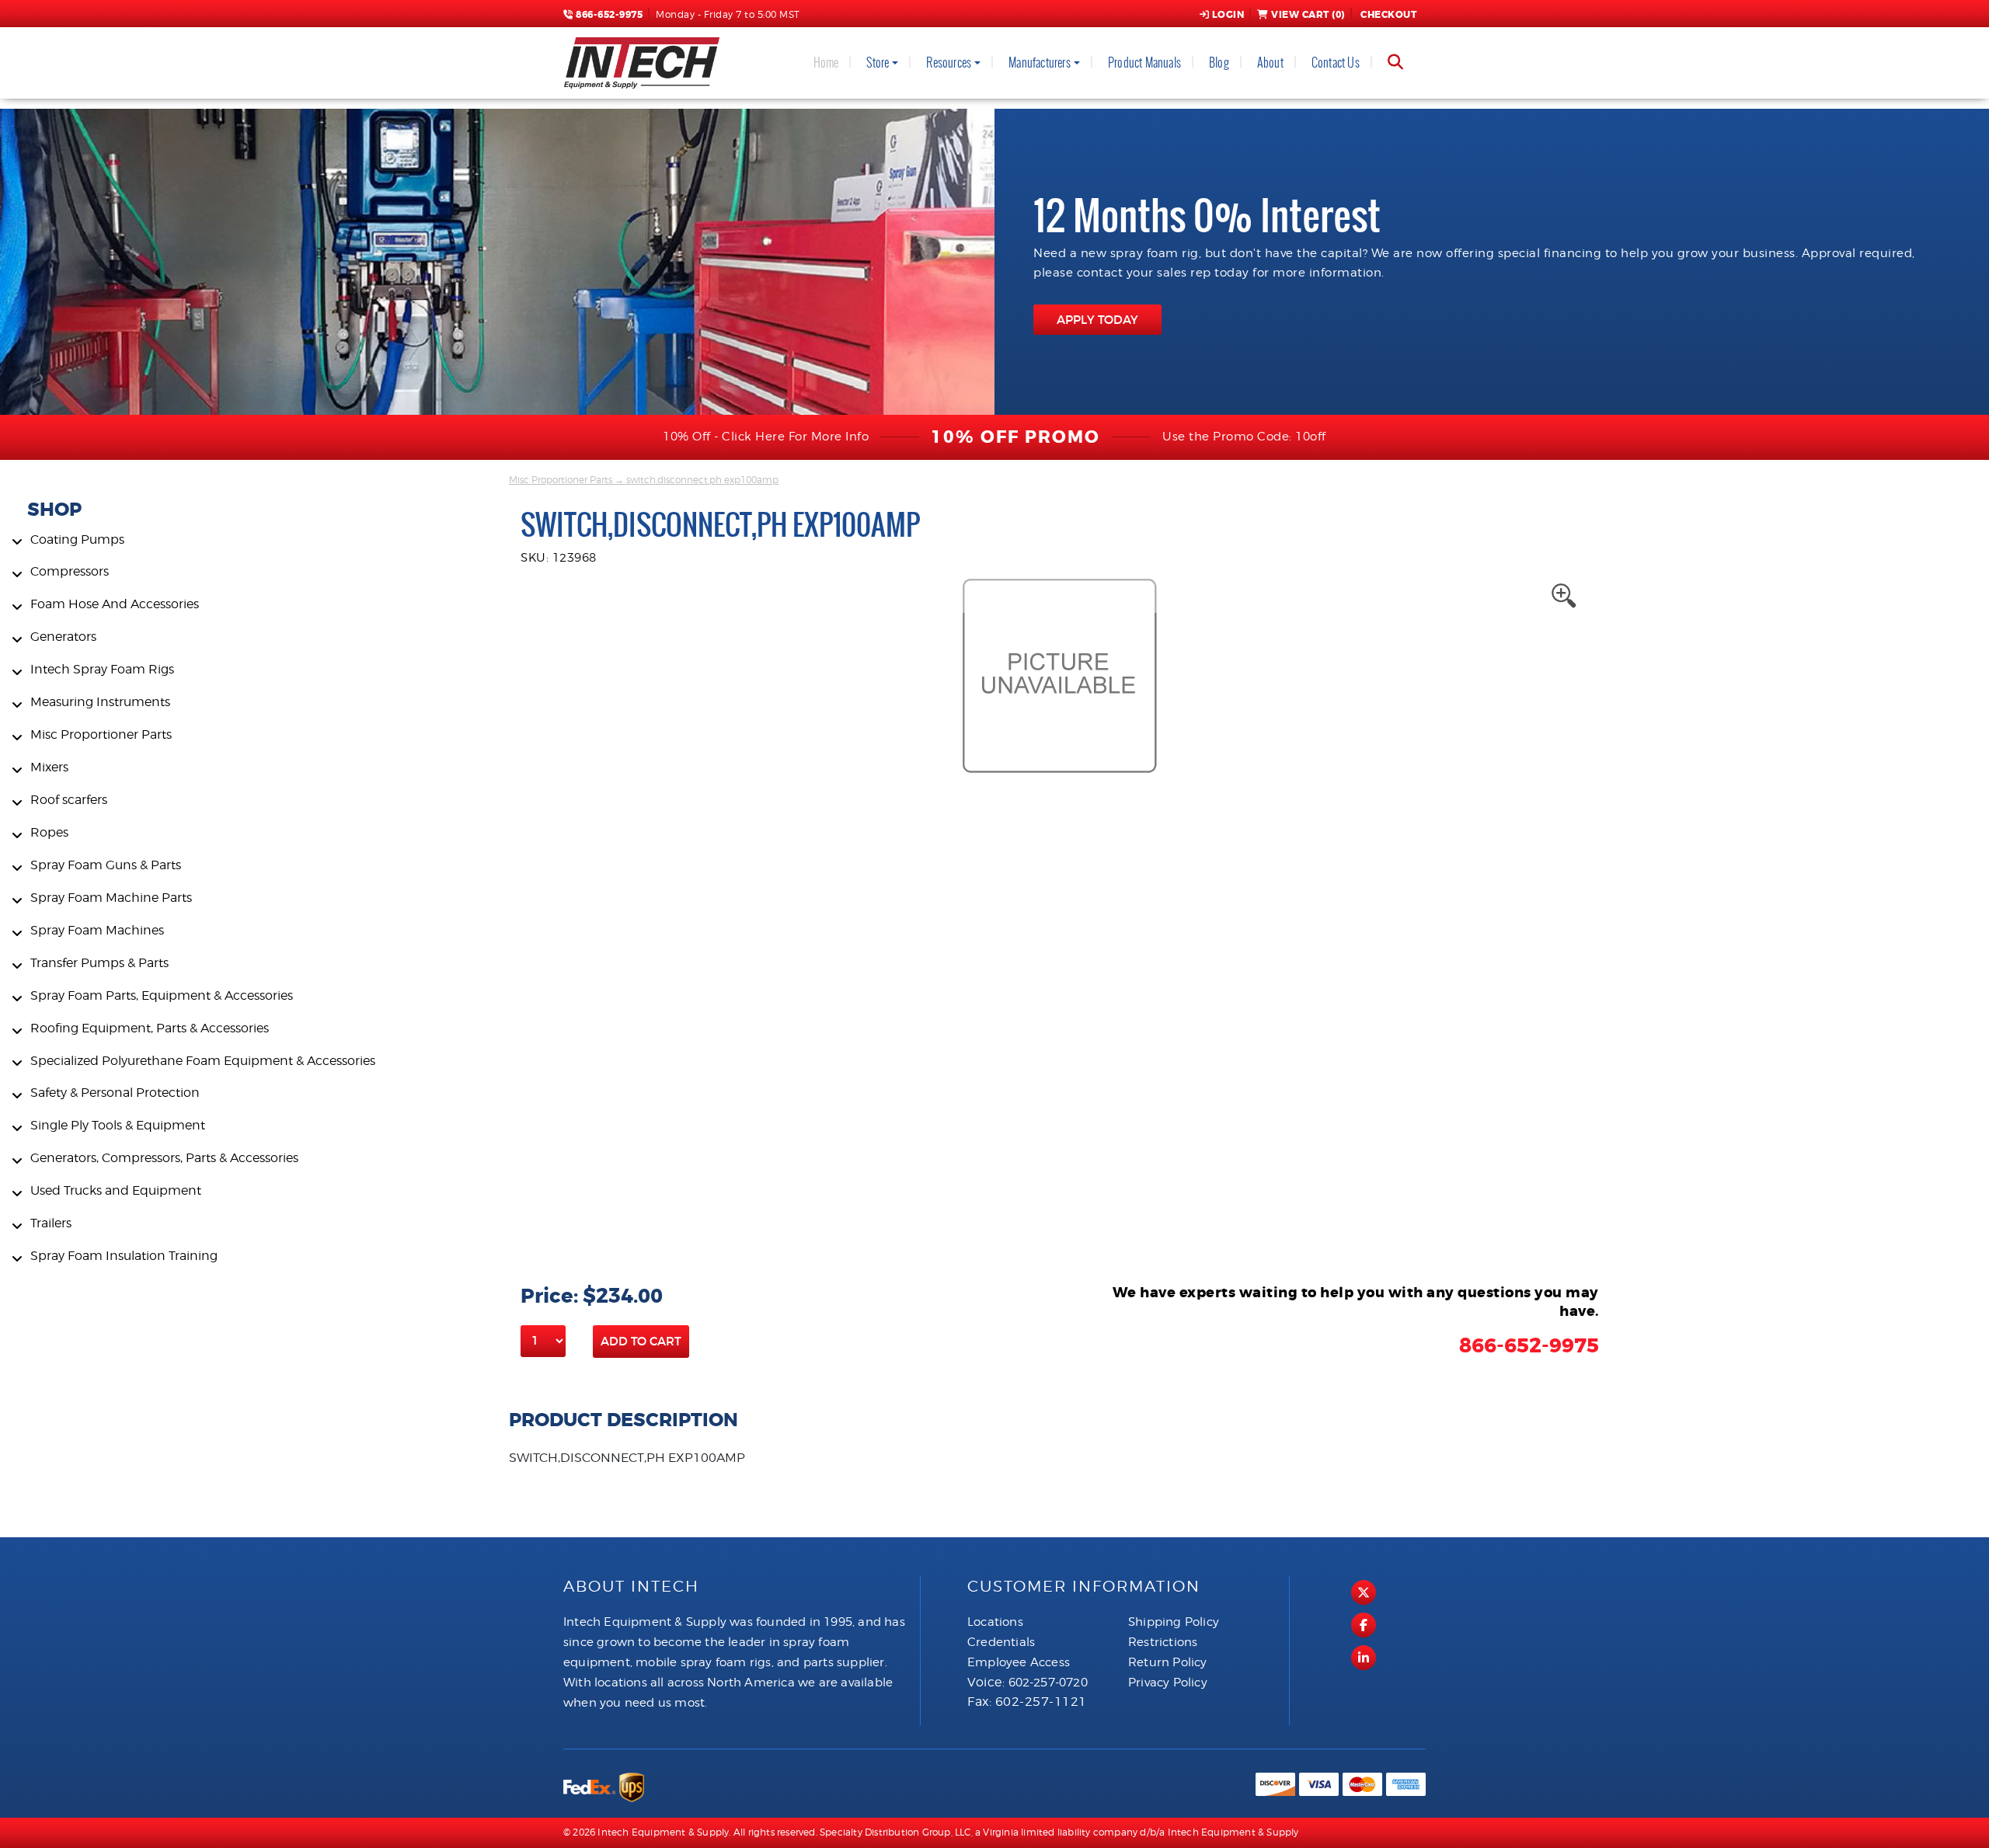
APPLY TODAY (1097, 320)
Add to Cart (641, 1341)
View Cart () (1308, 15)
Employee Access (1019, 1662)
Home (826, 63)
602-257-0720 (1048, 1683)
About (1270, 63)
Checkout (1388, 15)
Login (1228, 15)
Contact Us (1336, 63)
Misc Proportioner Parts (561, 480)
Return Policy (1168, 1662)
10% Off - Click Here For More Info (766, 437)
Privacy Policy (1168, 1683)
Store (878, 63)
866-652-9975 (608, 15)
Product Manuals (1144, 63)
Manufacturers (1040, 63)
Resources (949, 63)
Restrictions (1163, 1642)
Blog (1219, 63)
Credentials (1001, 1642)
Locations (995, 1622)
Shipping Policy (1174, 1622)
